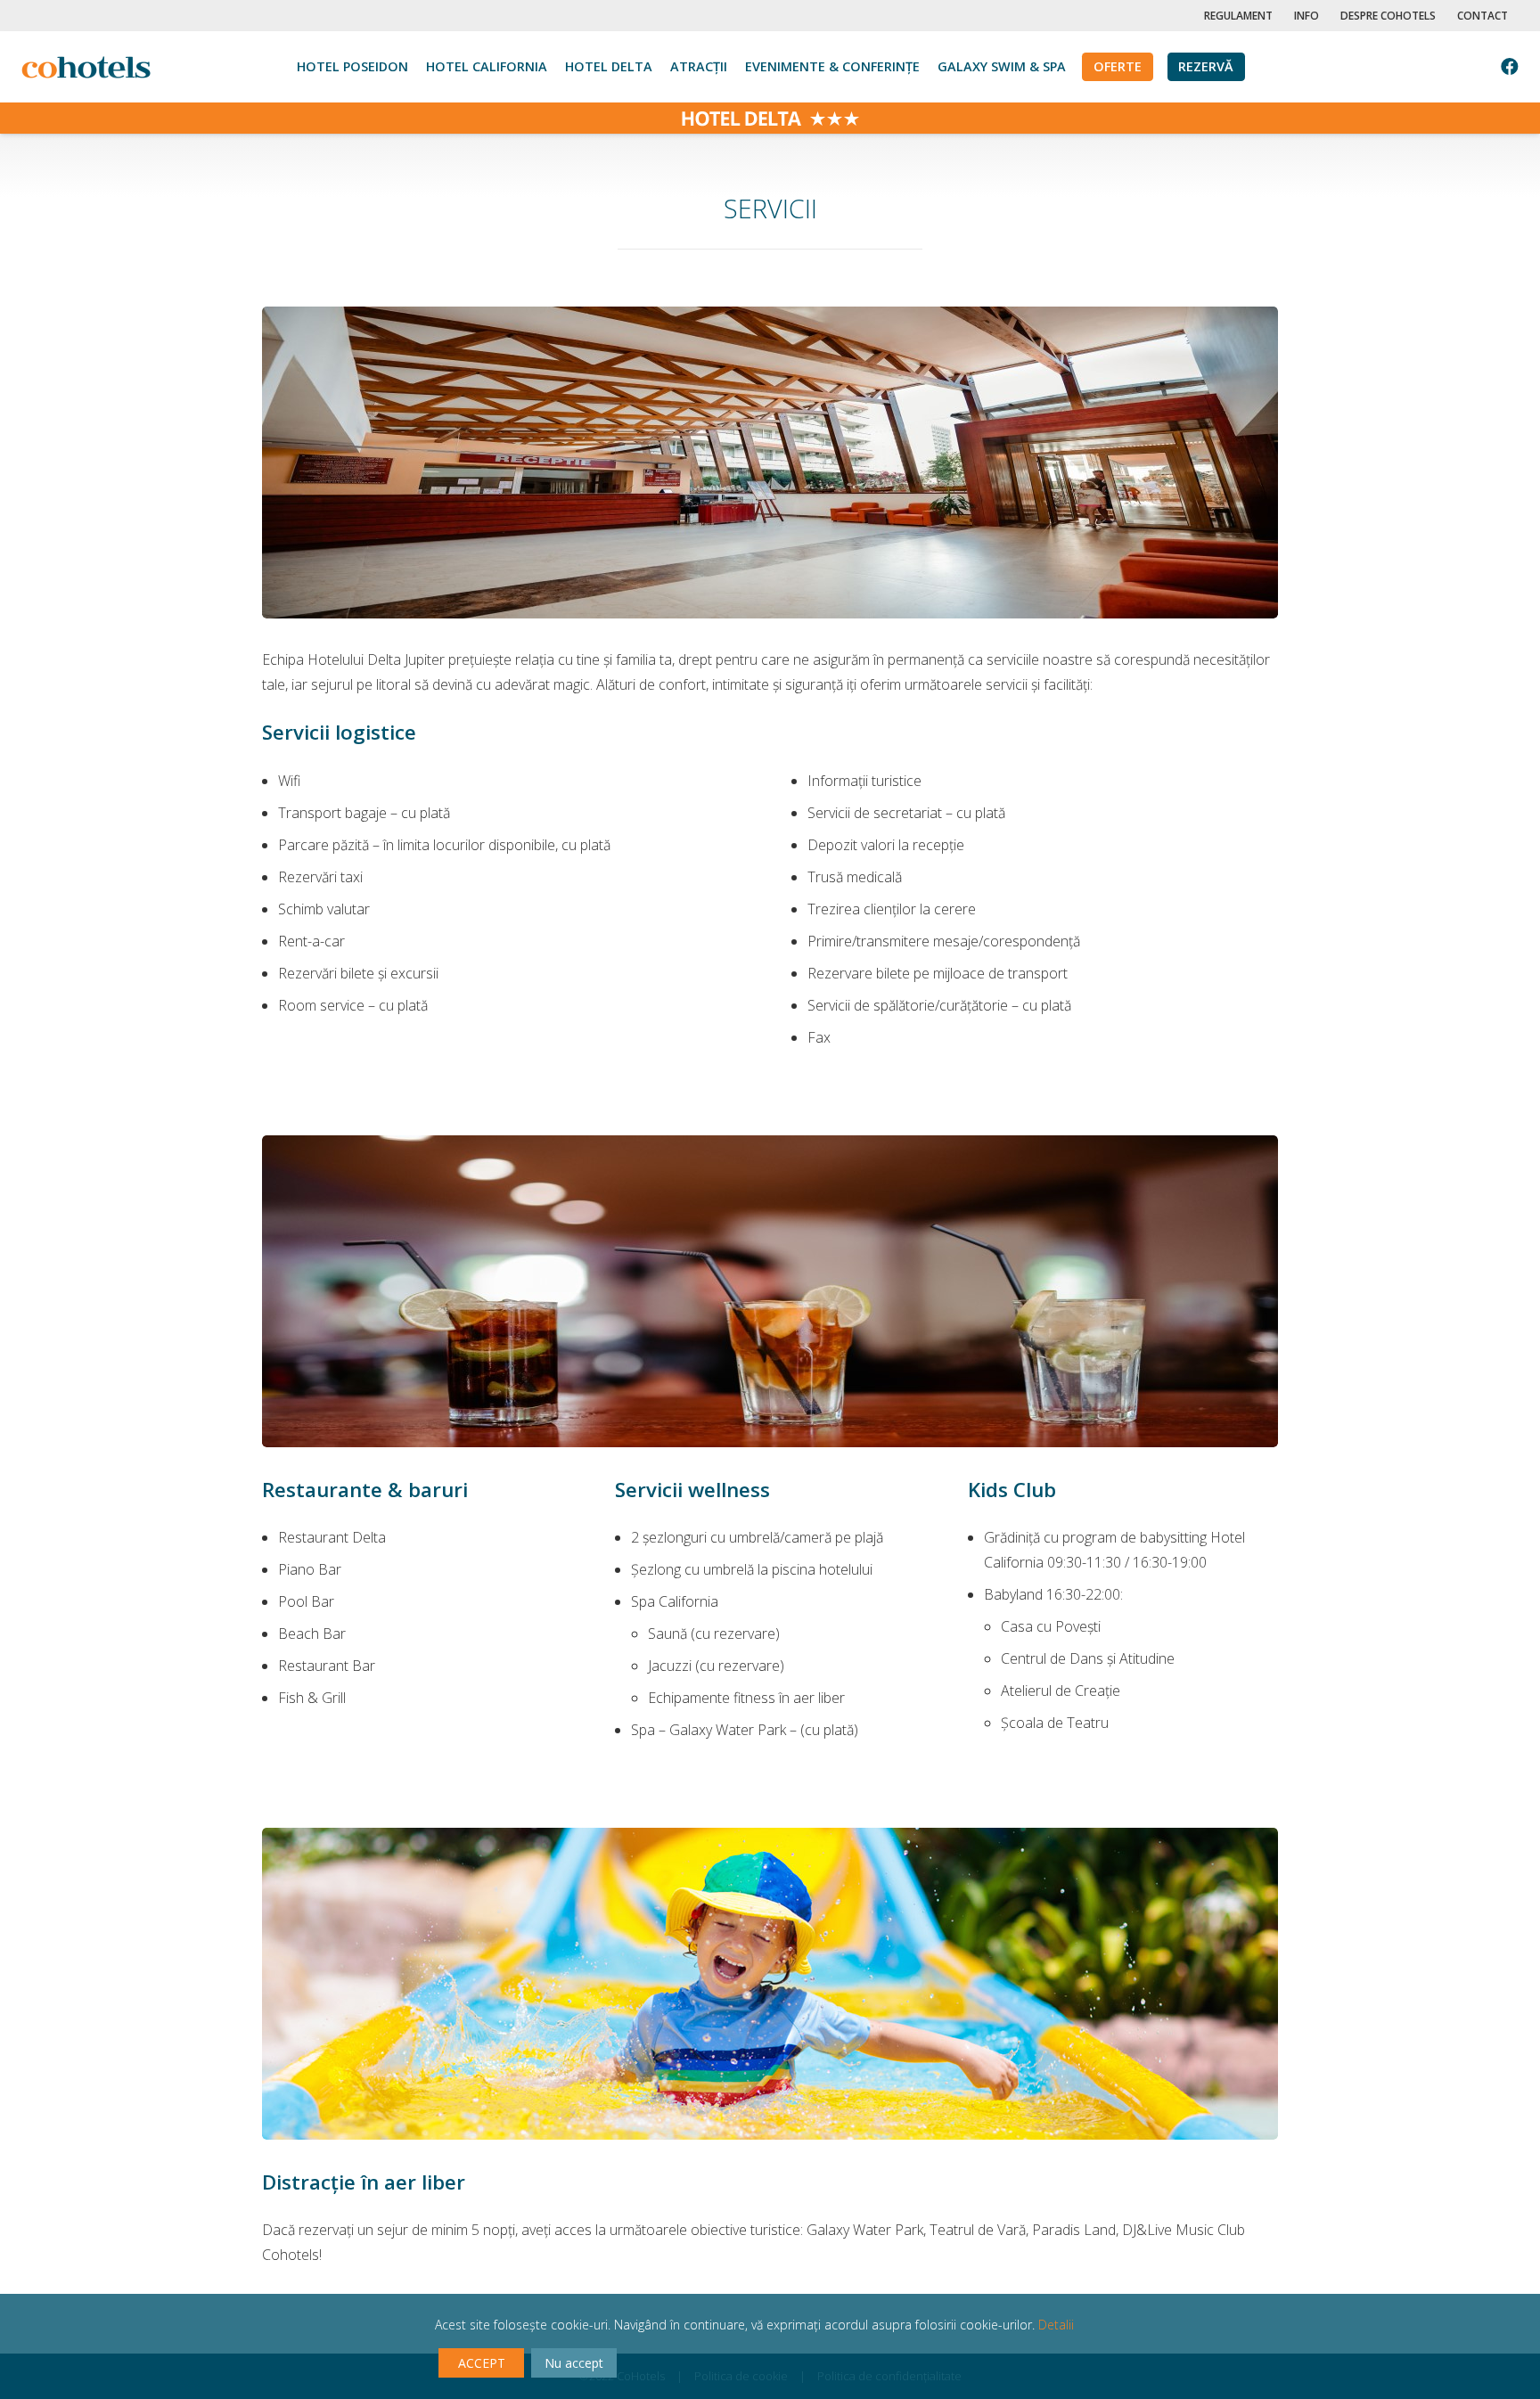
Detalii (1056, 2325)
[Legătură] (86, 67)
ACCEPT (482, 2363)
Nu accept (574, 2363)
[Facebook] (1510, 67)
